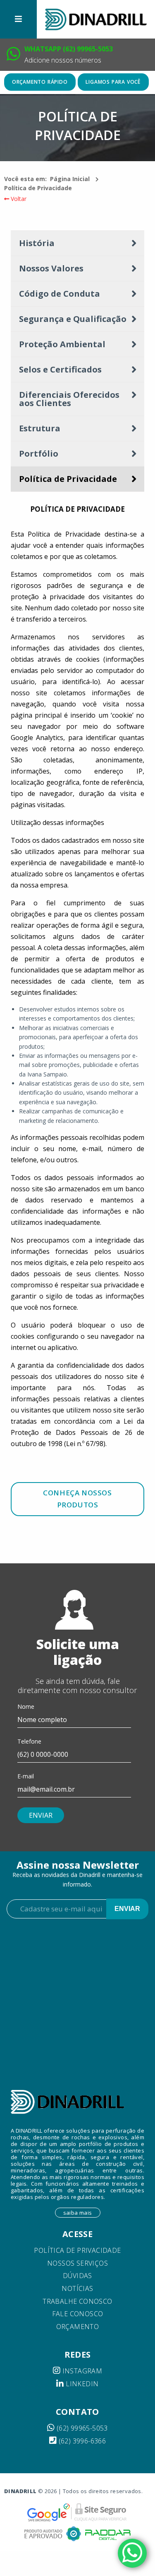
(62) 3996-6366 (81, 2441)
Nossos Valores (51, 268)
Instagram (81, 2371)
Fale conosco (78, 2314)
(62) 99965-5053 (81, 2428)
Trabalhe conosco (77, 2301)
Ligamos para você (113, 82)
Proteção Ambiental (62, 344)
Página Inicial (70, 179)
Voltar (18, 199)
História (37, 243)
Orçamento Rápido (40, 82)
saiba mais (78, 2213)
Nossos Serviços (77, 2263)
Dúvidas (77, 2276)
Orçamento (78, 2327)
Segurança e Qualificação (73, 319)
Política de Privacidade (38, 188)
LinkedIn (81, 2384)
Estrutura (40, 428)
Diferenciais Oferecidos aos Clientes (69, 399)
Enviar (127, 1909)
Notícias (77, 2288)
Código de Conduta (60, 294)
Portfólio (39, 454)
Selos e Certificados (60, 369)
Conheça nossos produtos (77, 1499)
